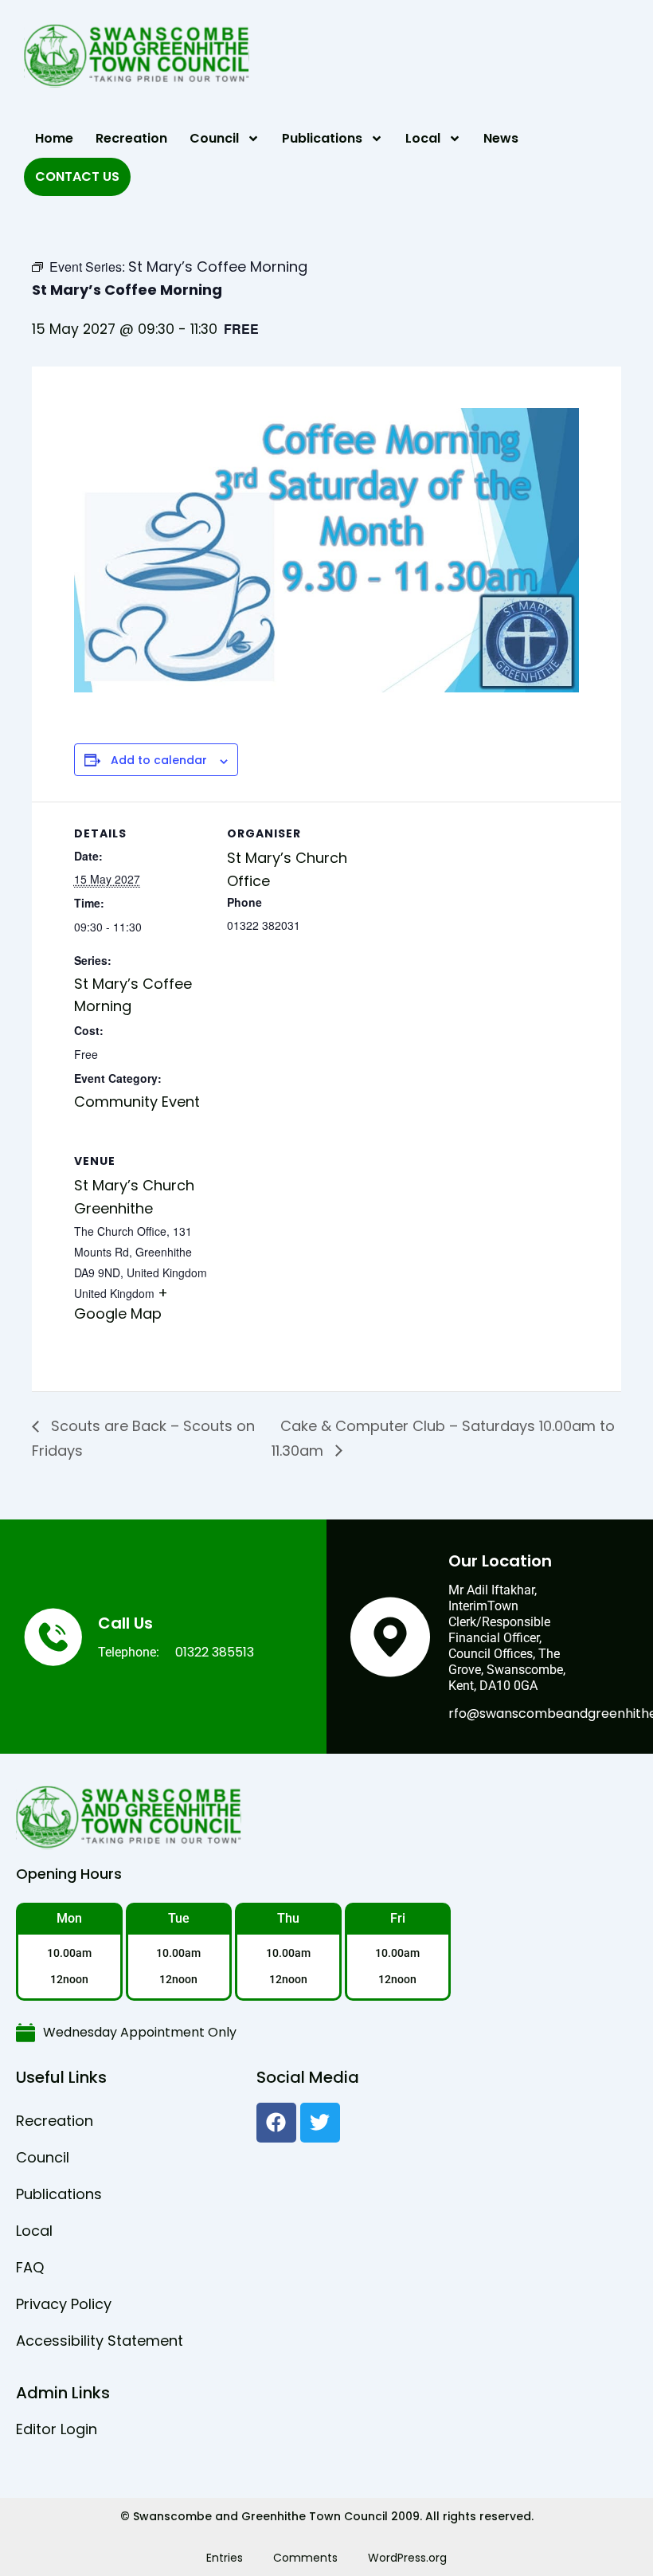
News (501, 138)
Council (214, 138)
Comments (305, 2558)
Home (54, 138)
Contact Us (77, 176)
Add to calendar (159, 761)
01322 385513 (215, 1652)
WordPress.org (407, 2558)
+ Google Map (121, 1303)
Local (423, 138)
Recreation (131, 138)
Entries (225, 2558)
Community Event (137, 1102)
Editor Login (57, 2429)
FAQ (30, 2267)
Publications (322, 138)
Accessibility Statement (100, 2341)
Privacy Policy (64, 2304)
